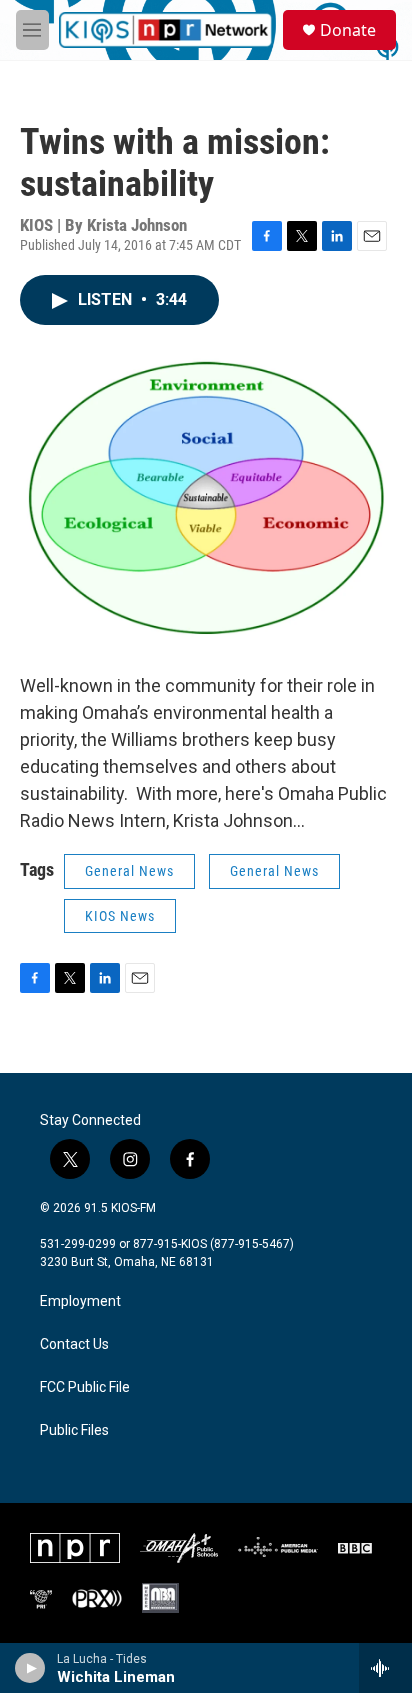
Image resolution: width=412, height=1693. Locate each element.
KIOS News (120, 916)
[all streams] (385, 1668)
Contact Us (74, 1344)
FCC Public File (85, 1387)
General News (129, 871)
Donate (348, 30)
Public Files (74, 1430)
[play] (30, 1668)
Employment (80, 1301)
